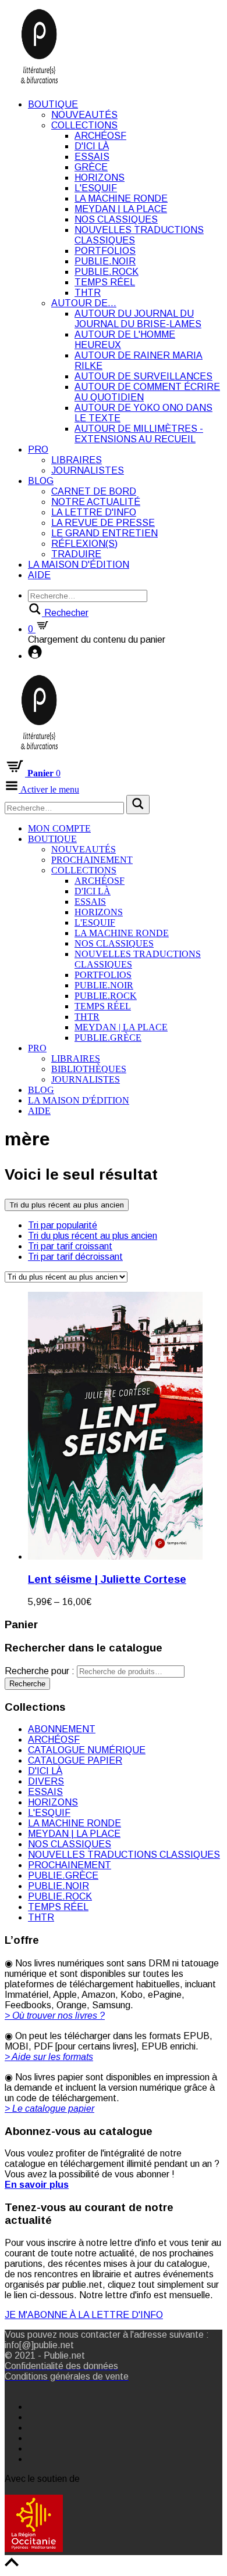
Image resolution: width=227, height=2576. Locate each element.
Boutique (53, 104)
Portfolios (105, 251)
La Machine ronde (121, 198)
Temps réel (105, 282)
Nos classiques (116, 219)
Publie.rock (107, 272)
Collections (84, 125)
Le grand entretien (104, 533)
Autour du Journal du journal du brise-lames (138, 319)
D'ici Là (92, 146)
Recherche (27, 1684)
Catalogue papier (75, 1760)
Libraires (77, 460)
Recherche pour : (40, 1671)
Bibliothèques (89, 1069)
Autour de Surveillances (143, 376)
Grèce (91, 167)
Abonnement (62, 1729)
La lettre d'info (94, 512)
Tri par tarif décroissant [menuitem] (75, 1257)
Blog (41, 481)
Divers (46, 1781)
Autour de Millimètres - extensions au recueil (139, 434)
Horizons (100, 178)
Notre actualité (96, 502)
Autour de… (84, 303)
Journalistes (88, 470)
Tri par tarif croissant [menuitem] (70, 1246)
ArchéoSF (100, 136)
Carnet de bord (94, 491)
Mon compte (59, 828)
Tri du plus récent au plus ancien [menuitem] (93, 1236)
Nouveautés (84, 115)
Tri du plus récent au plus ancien (67, 1205)
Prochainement (92, 860)
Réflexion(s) (84, 544)
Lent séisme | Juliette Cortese (107, 1579)
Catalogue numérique (87, 1750)
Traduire (76, 554)
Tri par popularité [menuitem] (63, 1225)
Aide (39, 575)
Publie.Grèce (108, 1038)
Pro (38, 449)
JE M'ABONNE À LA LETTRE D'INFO (84, 2315)
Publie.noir (105, 261)
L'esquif (96, 188)
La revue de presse (103, 523)
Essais (92, 157)
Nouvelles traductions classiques (124, 1855)
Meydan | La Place (121, 209)
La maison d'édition (79, 565)
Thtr (88, 293)
